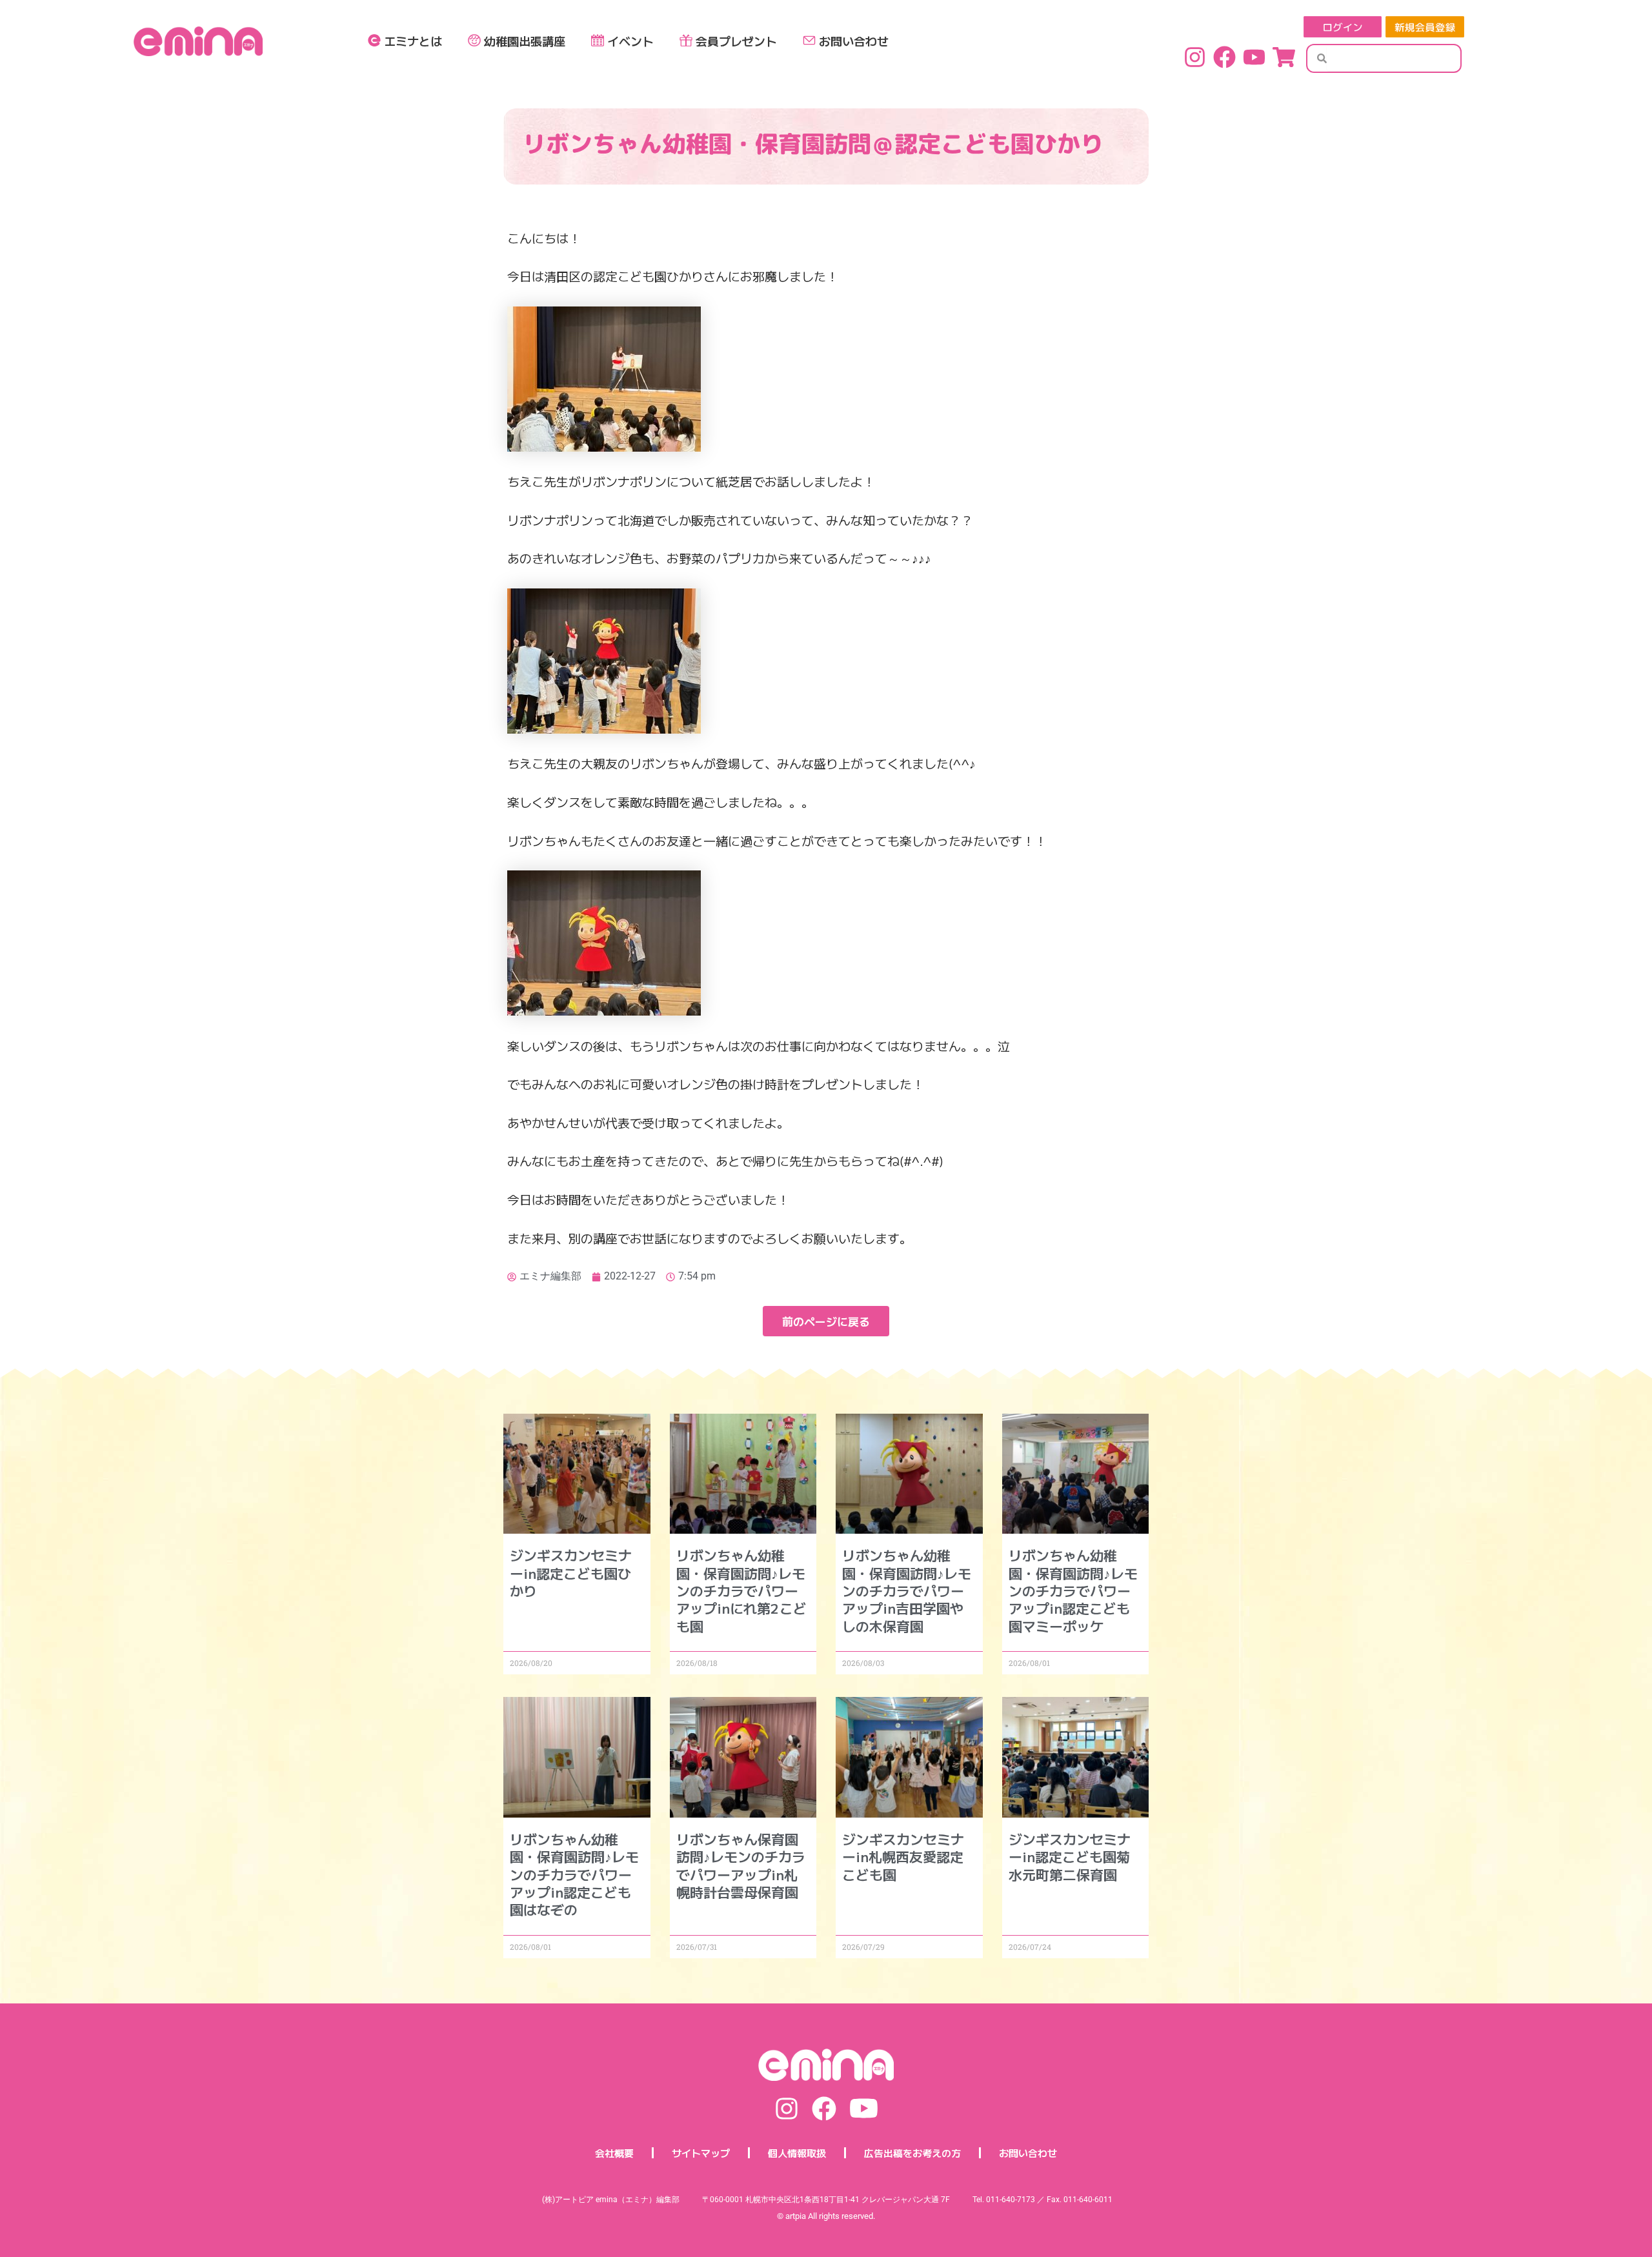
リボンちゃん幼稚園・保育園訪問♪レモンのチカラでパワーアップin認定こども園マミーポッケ (1073, 1590)
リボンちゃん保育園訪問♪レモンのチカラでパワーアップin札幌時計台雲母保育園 (741, 1865)
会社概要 (614, 2153)
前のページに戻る (826, 1321)
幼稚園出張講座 (525, 41)
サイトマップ (701, 2153)
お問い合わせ (854, 41)
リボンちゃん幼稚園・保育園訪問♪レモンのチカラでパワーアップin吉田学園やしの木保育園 (907, 1590)
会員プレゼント (736, 41)
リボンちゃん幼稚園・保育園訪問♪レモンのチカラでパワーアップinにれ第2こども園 (741, 1590)
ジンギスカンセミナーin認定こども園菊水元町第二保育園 (1070, 1857)
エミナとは (413, 41)
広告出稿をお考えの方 (912, 2153)
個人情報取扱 (797, 2153)
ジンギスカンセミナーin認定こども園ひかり (571, 1573)
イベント (630, 41)
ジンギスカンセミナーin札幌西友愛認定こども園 (903, 1857)
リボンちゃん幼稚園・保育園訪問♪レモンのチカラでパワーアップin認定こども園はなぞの (574, 1874)
